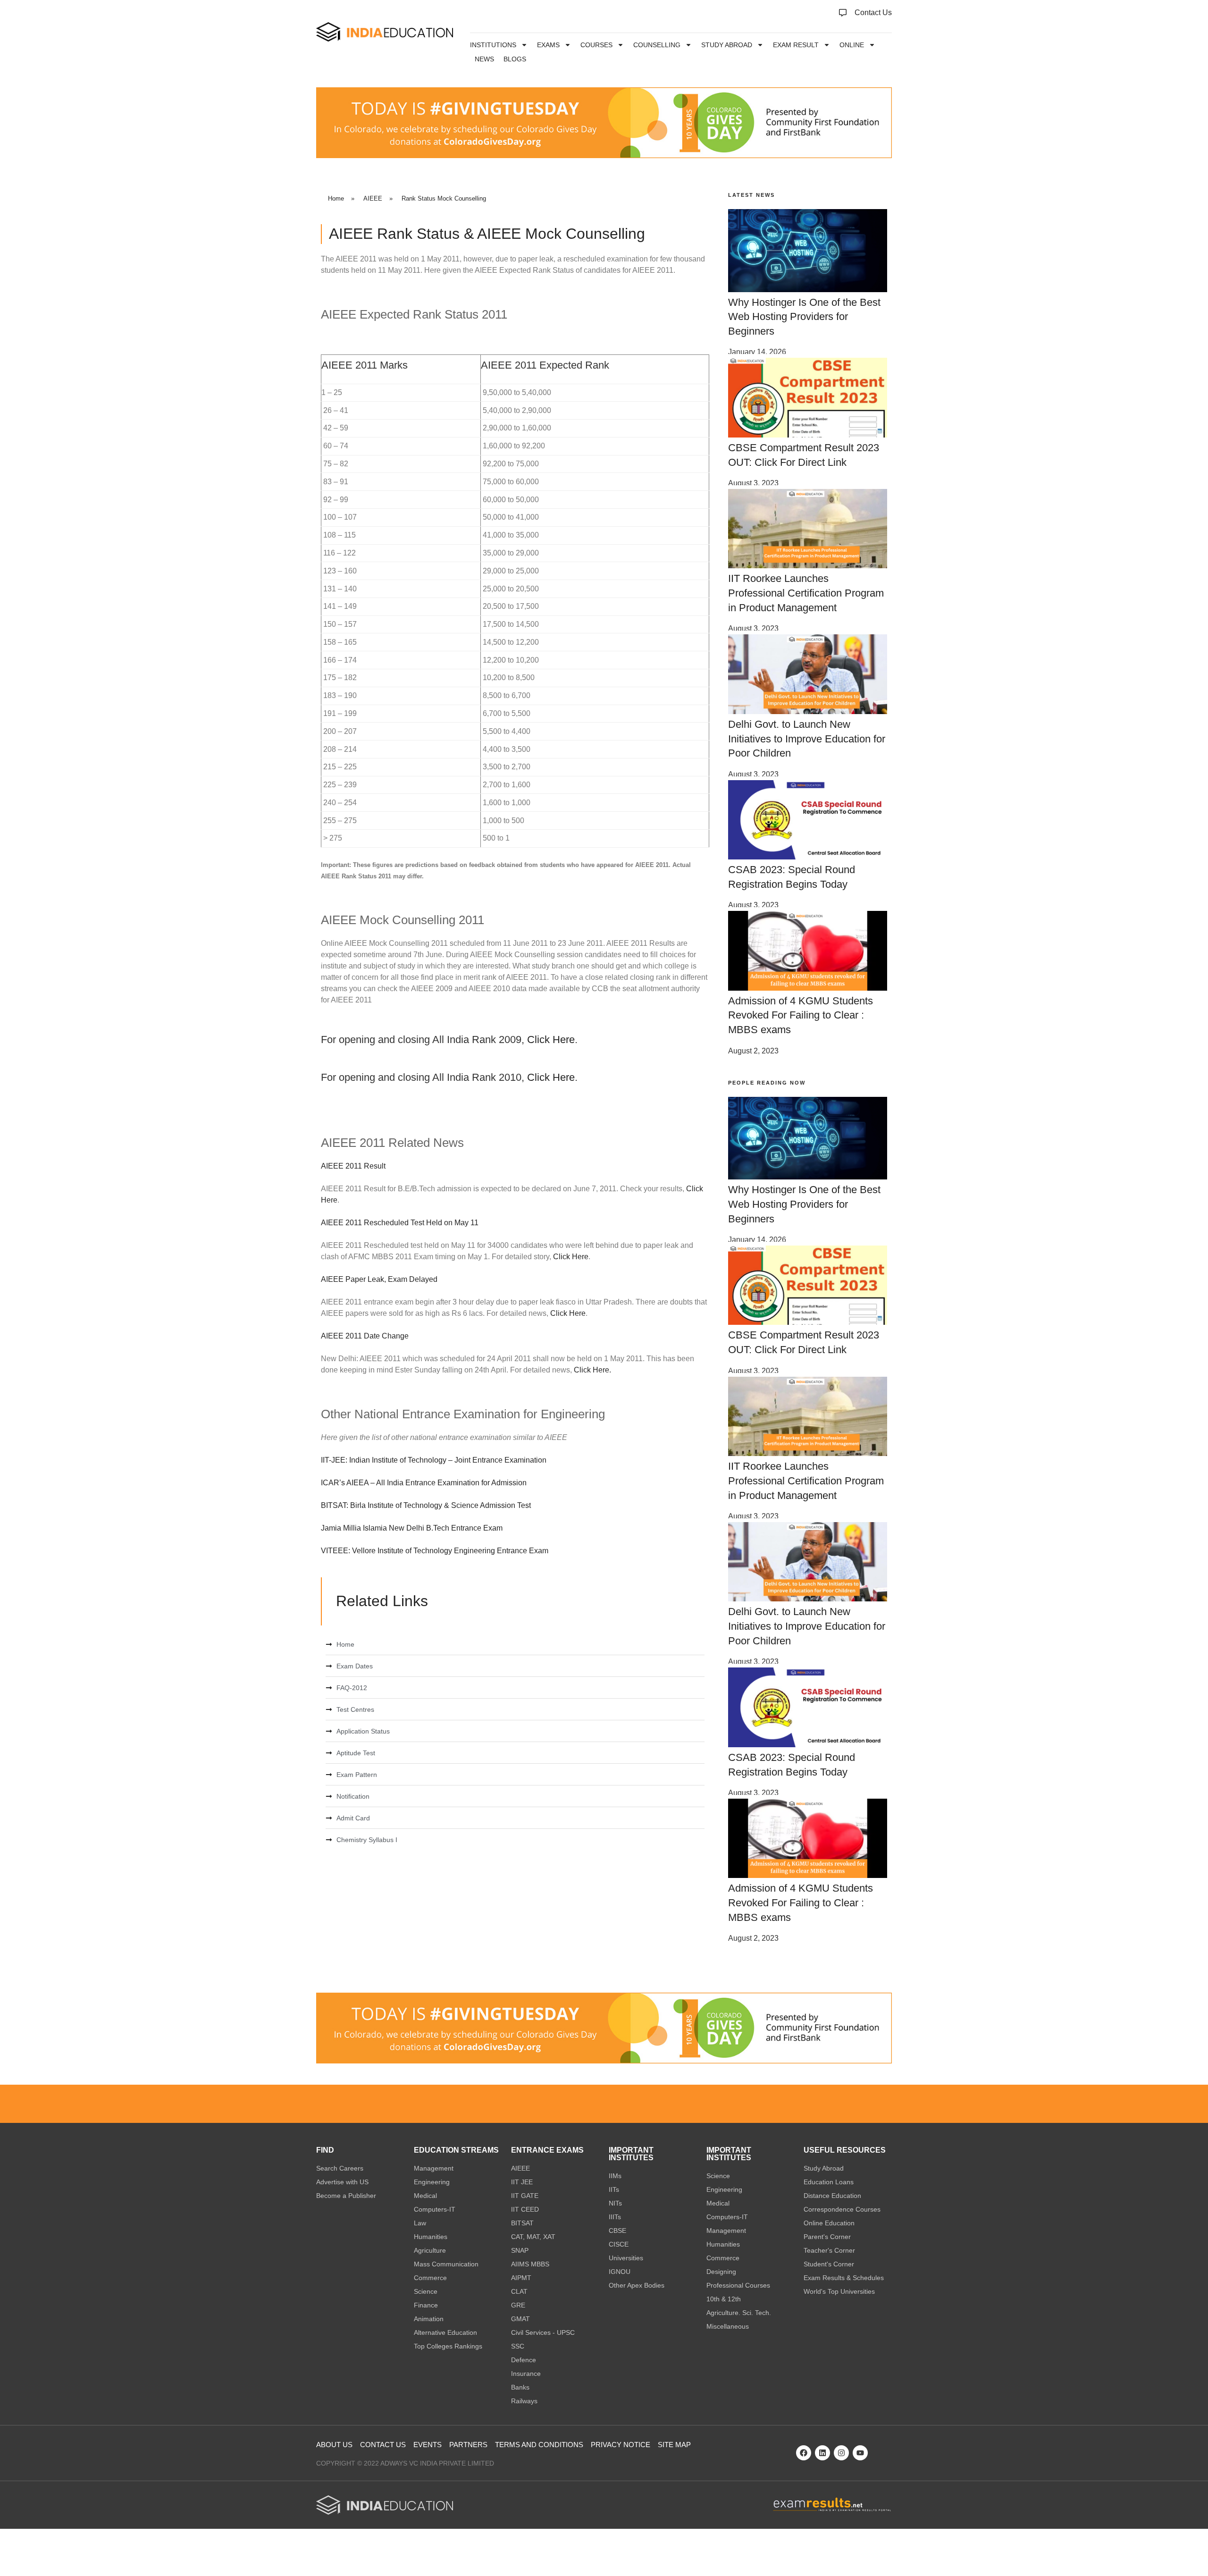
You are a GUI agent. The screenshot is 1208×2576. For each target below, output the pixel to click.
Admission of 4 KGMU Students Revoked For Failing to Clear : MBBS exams (801, 1015)
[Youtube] (860, 2453)
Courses (596, 45)
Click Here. (592, 1370)
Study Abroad (727, 45)
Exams (548, 45)
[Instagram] (841, 2453)
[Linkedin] (822, 2453)
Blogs (515, 59)
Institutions (493, 45)
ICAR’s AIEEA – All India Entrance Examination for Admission (424, 1483)
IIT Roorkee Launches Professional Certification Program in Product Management (806, 593)
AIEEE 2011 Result (353, 1166)
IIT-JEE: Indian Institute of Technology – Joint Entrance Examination (434, 1460)
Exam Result (796, 45)
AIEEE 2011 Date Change (365, 1336)
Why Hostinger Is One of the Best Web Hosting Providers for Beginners (804, 317)
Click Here (551, 1040)
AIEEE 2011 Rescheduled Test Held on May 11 (400, 1223)
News (484, 59)
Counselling (657, 45)
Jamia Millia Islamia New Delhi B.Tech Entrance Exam (412, 1528)
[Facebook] (804, 2453)
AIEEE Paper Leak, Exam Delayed (379, 1279)
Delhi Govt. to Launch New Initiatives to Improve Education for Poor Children (807, 739)
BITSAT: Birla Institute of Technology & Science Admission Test (426, 1505)
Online (852, 45)
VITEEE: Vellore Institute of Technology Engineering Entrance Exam (435, 1551)
